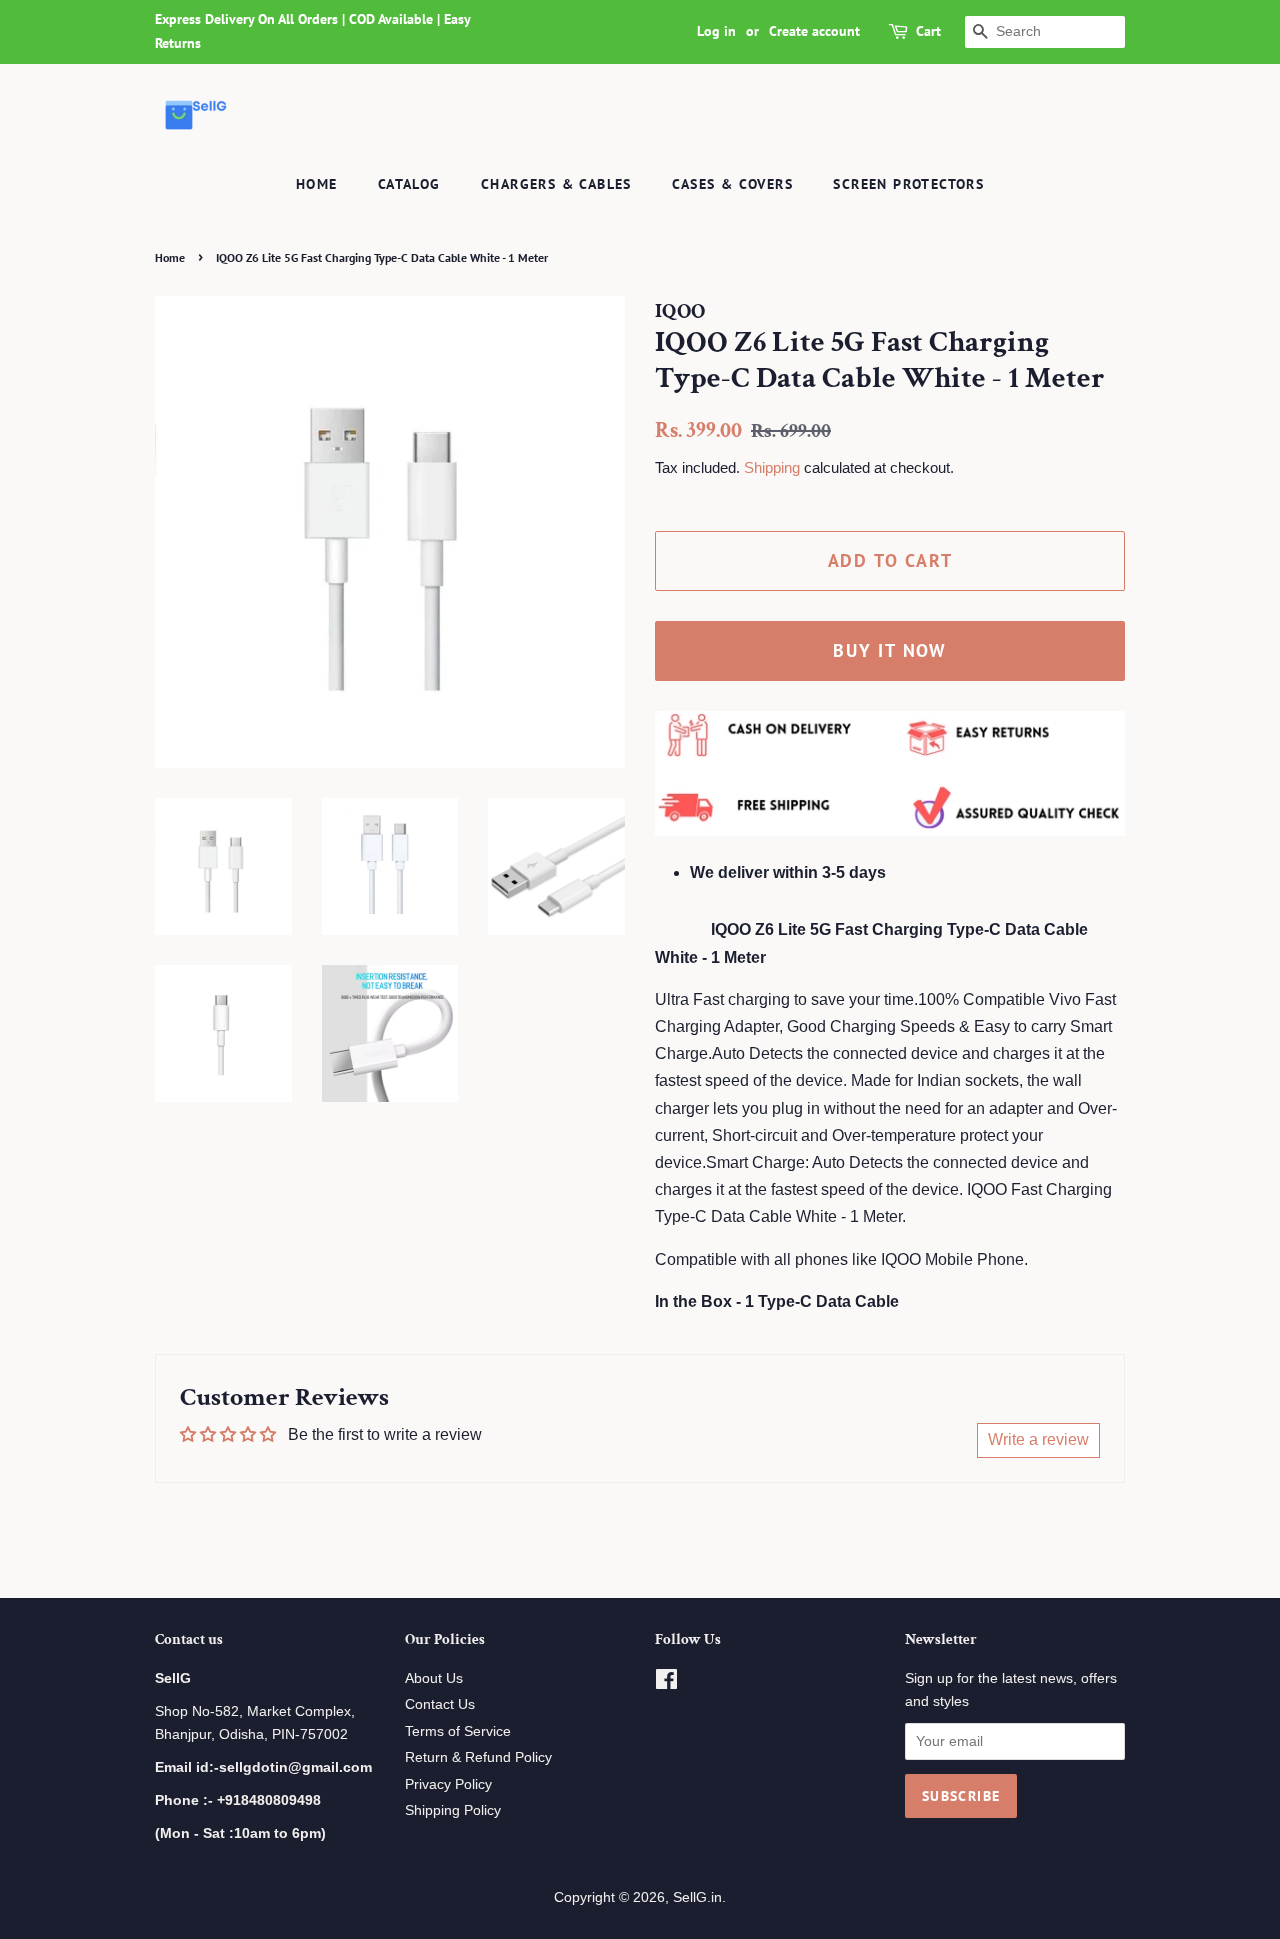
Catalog (409, 184)
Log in (716, 31)
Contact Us (440, 1704)
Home (317, 184)
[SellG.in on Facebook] (666, 1683)
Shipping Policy (453, 1810)
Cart (928, 31)
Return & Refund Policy (478, 1757)
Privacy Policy (448, 1784)
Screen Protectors (908, 184)
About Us (434, 1678)
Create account (814, 31)
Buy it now (890, 650)
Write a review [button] (1038, 1439)
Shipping (772, 467)
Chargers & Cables (556, 184)
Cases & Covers (732, 184)
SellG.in (697, 1897)
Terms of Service (458, 1731)
